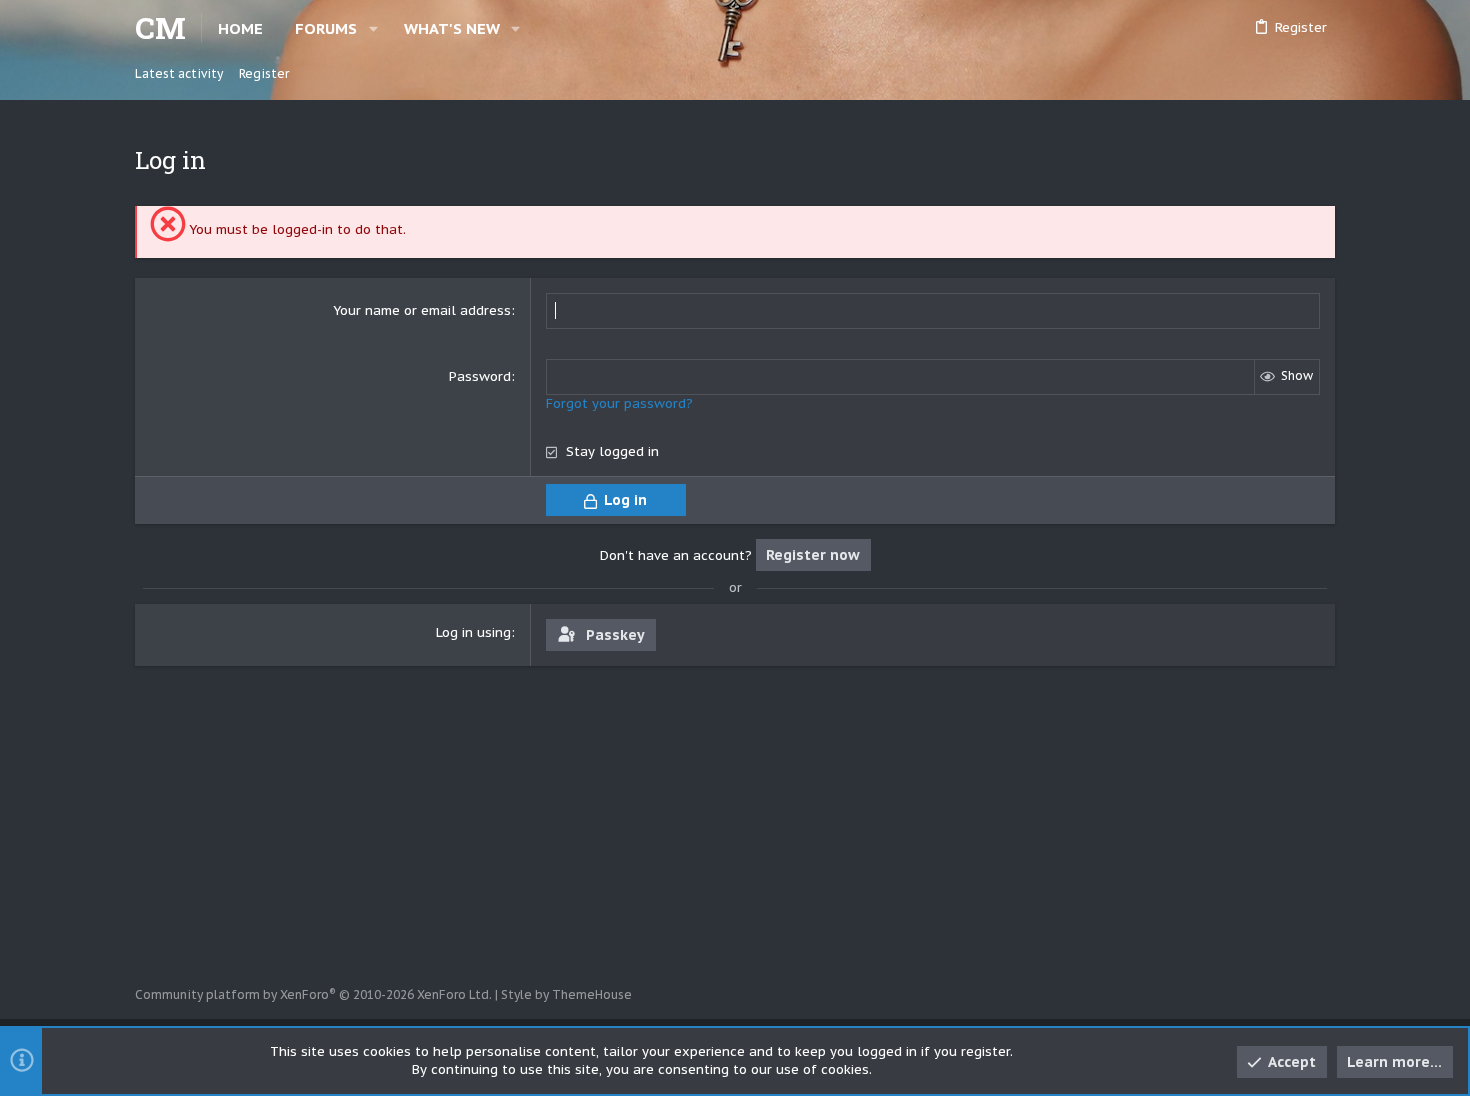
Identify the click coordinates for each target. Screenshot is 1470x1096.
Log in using (473, 632)
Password (480, 376)
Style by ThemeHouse (566, 994)
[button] (373, 28)
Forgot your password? (619, 403)
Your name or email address (422, 310)
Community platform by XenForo (313, 994)
